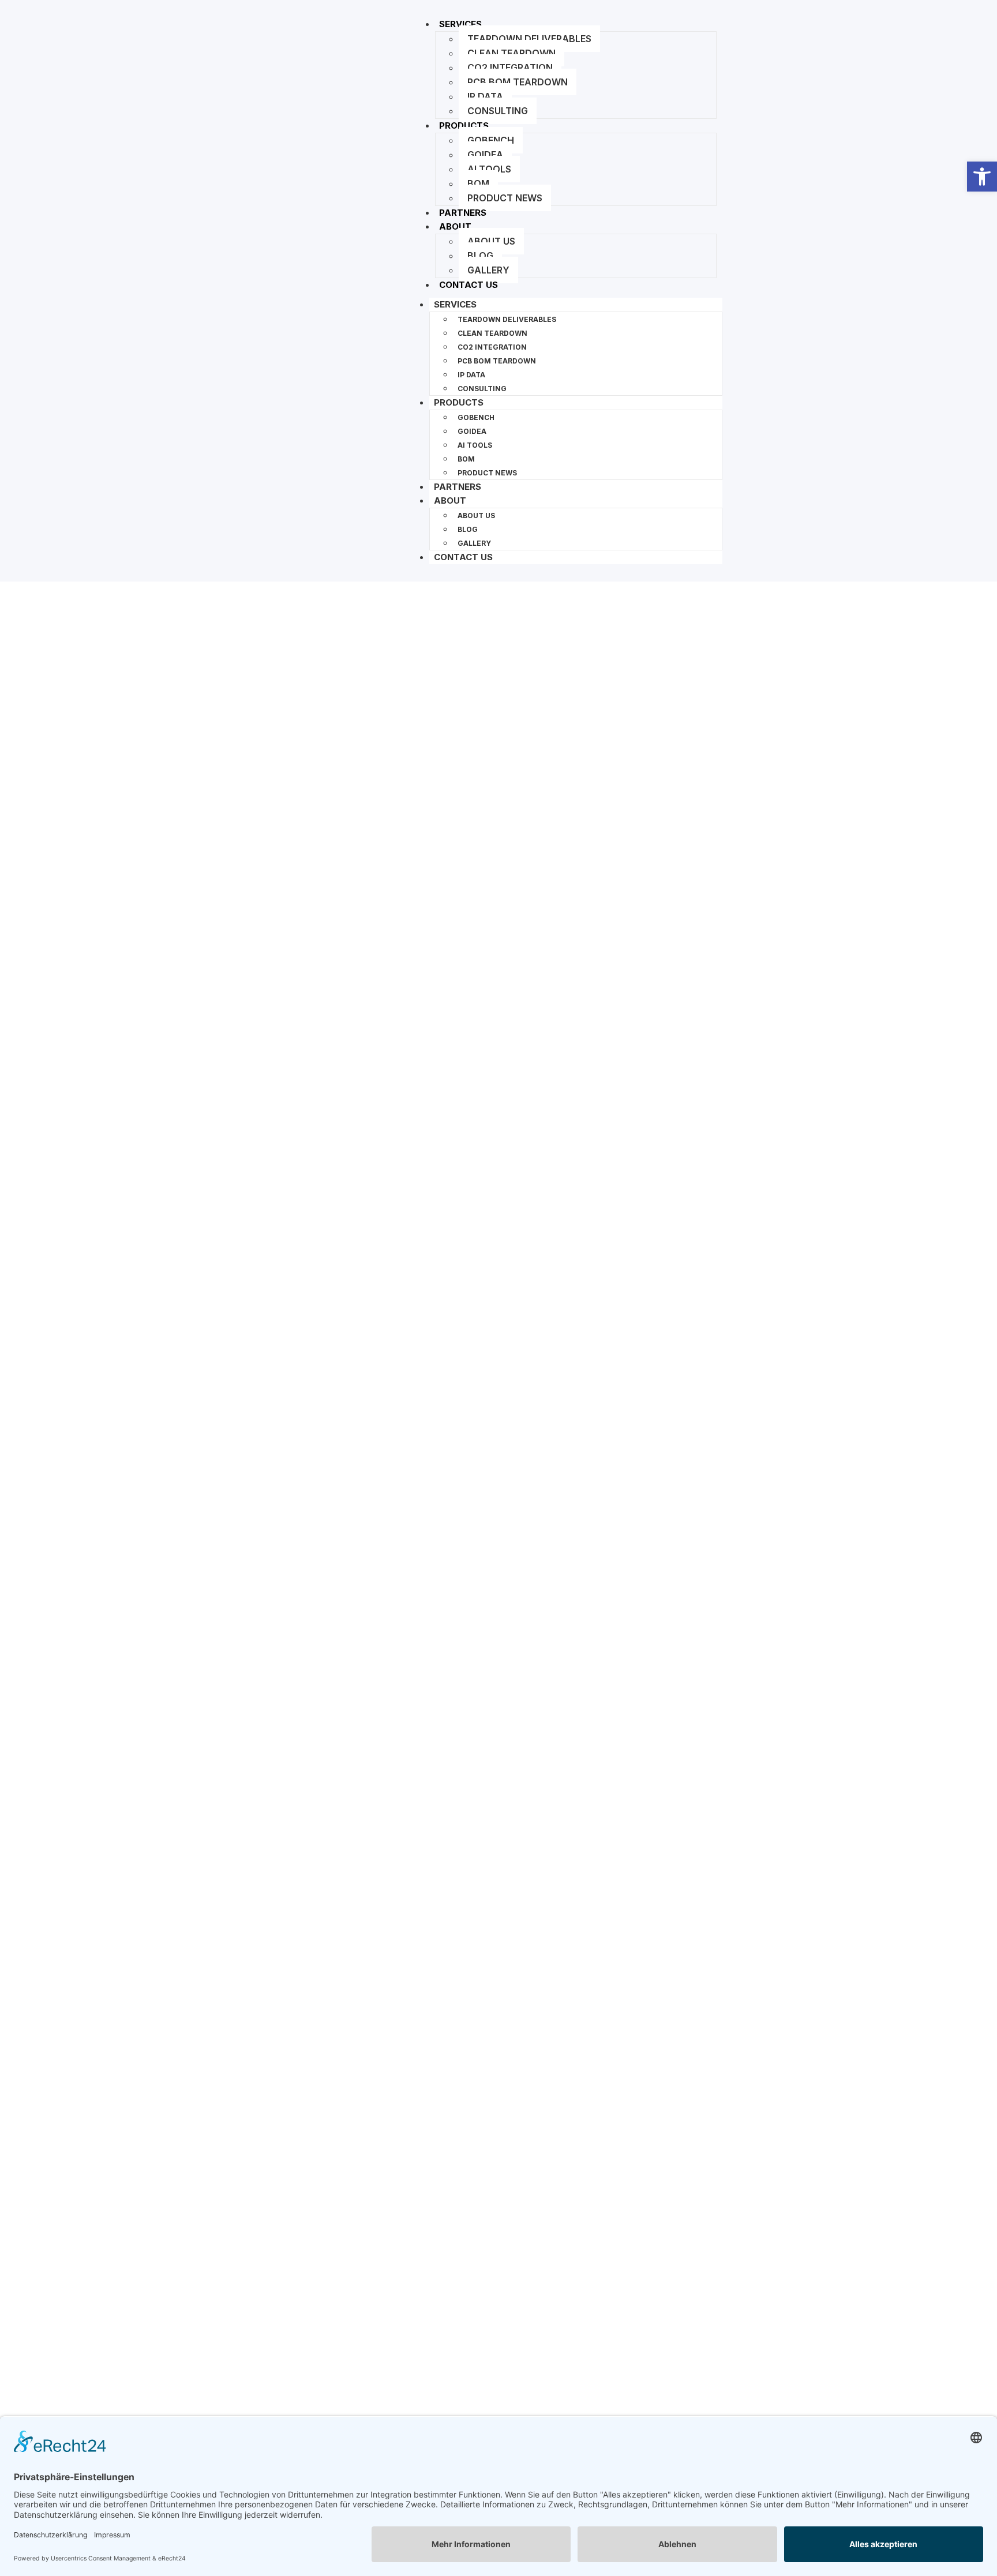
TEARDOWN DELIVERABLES (529, 39)
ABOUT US (491, 241)
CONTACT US (468, 285)
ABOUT (455, 226)
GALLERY (488, 270)
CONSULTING (498, 111)
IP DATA (485, 96)
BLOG (480, 256)
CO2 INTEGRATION (510, 68)
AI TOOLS (489, 169)
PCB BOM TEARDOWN (518, 82)
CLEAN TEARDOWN (511, 53)
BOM (478, 183)
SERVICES (460, 24)
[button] (982, 177)
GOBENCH (491, 140)
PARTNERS (458, 487)
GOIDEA (485, 155)
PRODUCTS (464, 125)
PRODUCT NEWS (505, 198)
